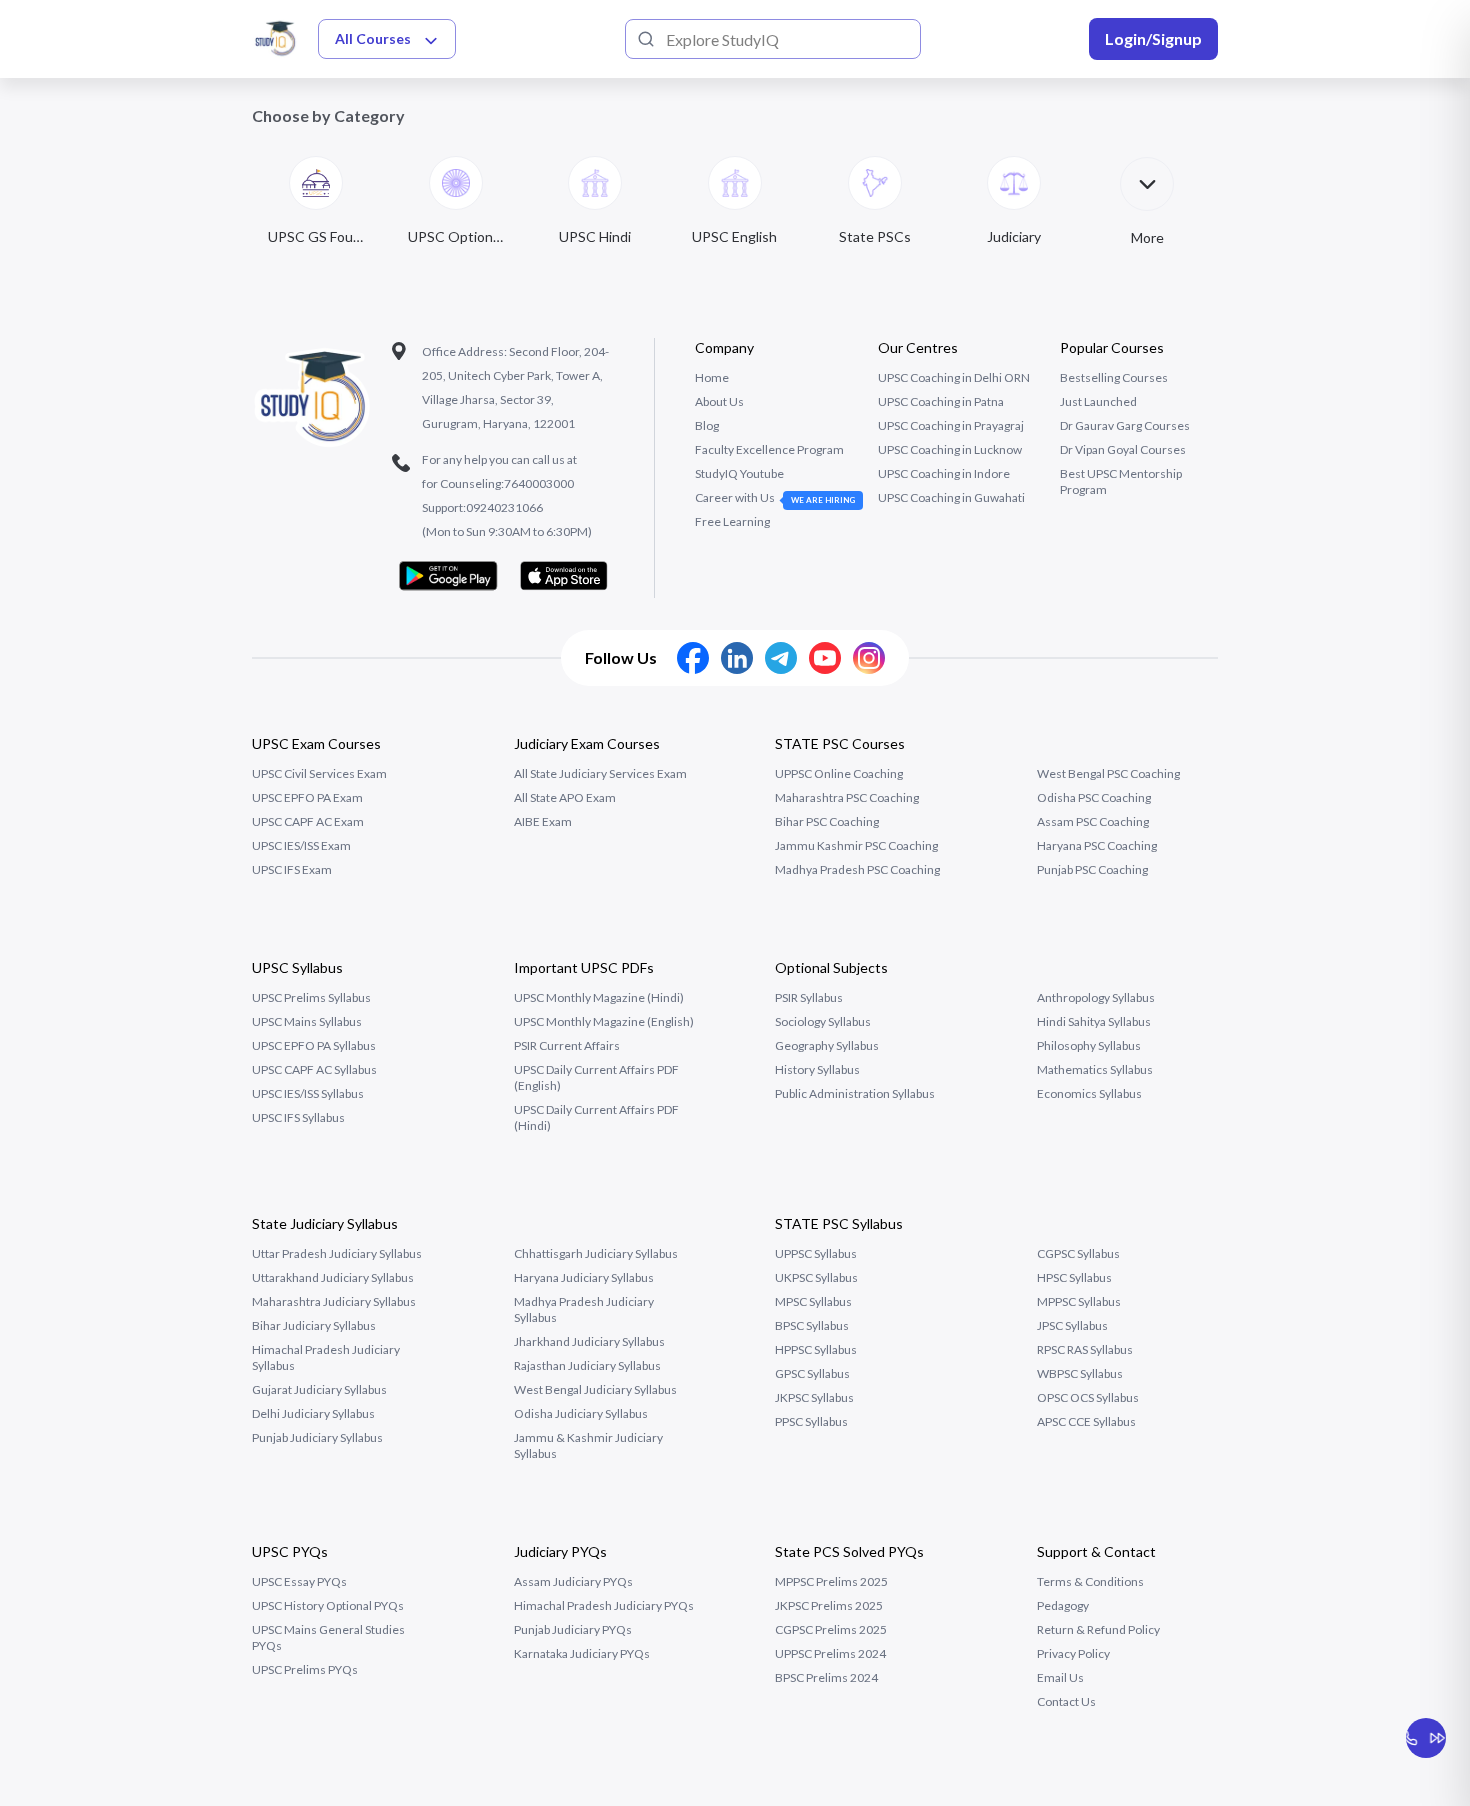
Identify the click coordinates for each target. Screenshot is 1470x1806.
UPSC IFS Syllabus (298, 1117)
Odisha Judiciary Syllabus (581, 1413)
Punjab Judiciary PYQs (573, 1629)
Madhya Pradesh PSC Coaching (857, 869)
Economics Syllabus (1089, 1093)
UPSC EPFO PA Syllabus (314, 1045)
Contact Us (1066, 1701)
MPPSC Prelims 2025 (831, 1581)
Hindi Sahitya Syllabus (1094, 1021)
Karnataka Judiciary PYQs (582, 1653)
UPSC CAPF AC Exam (308, 821)
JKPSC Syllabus (814, 1397)
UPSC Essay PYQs (299, 1581)
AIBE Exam (543, 821)
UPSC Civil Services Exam (319, 773)
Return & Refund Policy (1098, 1629)
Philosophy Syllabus (1089, 1045)
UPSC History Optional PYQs (328, 1605)
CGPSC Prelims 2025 (831, 1629)
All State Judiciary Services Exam (600, 773)
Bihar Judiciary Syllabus (314, 1325)
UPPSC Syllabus (816, 1253)
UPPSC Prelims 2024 (830, 1653)
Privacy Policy (1073, 1653)
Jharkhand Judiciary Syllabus (589, 1341)
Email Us (1060, 1677)
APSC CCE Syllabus (1086, 1421)
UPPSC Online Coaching (839, 773)
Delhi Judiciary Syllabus (313, 1413)
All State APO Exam (565, 797)
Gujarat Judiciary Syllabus (319, 1389)
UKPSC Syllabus (816, 1277)
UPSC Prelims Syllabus (311, 997)
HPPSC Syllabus (816, 1349)
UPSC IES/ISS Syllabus (308, 1093)
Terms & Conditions (1090, 1581)
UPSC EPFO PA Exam (307, 797)
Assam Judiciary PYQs (573, 1581)
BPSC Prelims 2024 (826, 1677)
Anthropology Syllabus (1096, 997)
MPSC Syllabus (813, 1301)
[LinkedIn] (737, 658)
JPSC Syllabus (1072, 1325)
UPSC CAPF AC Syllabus (314, 1069)
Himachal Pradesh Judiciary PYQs (604, 1605)
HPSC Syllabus (1074, 1277)
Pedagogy (1063, 1605)
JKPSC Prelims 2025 (829, 1605)
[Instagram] (869, 658)
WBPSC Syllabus (1080, 1373)
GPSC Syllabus (812, 1373)
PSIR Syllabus (809, 997)
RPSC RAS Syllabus (1085, 1349)
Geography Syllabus (827, 1045)
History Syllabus (817, 1069)
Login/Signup (1153, 38)
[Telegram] (781, 658)
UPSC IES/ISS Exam (301, 845)
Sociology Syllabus (823, 1021)
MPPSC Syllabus (1079, 1301)
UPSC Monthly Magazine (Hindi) (599, 997)
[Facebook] (693, 658)
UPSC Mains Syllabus (307, 1021)
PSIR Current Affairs (567, 1045)
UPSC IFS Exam (292, 869)
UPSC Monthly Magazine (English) (604, 1021)
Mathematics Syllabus (1095, 1069)
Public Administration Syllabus (855, 1093)
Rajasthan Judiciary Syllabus (587, 1365)
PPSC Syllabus (811, 1421)
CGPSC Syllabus (1078, 1253)
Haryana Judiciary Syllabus (584, 1277)
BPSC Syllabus (812, 1325)
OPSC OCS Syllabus (1088, 1397)
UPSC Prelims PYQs (305, 1669)
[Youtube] (825, 658)
